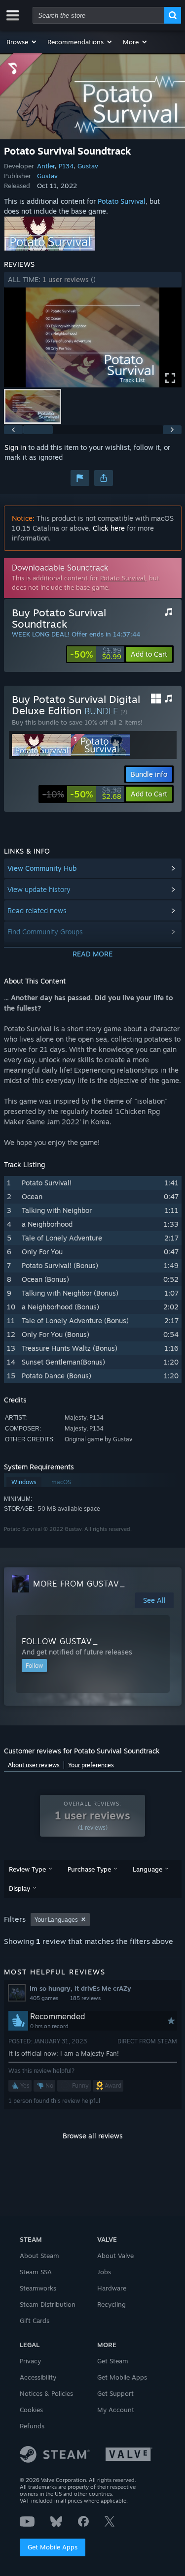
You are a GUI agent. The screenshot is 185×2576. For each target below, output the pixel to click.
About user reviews (34, 1765)
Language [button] (148, 1869)
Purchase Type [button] (89, 1869)
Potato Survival (122, 201)
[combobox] (98, 15)
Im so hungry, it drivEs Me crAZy (80, 1988)
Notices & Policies (46, 2393)
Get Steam (113, 2361)
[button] (22, 42)
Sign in (15, 447)
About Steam (39, 2256)
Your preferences (91, 1765)
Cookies (31, 2410)
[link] (96, 654)
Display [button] (19, 1888)
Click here (109, 528)
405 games (44, 1998)
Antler (46, 166)
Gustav (88, 166)
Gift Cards (35, 2321)
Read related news (37, 910)
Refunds (32, 2426)
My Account (116, 2410)
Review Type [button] (27, 1869)
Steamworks (38, 2288)
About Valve (115, 2256)
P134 (66, 166)
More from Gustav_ (79, 1584)
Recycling (111, 2304)
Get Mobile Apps (53, 2547)
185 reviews (85, 1998)
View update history (39, 889)
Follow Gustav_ (60, 1641)
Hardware (112, 2288)
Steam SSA (36, 2272)
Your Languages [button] (56, 1920)
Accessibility (38, 2377)
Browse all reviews (93, 2136)
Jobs (104, 2272)
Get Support (115, 2393)
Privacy (30, 2361)
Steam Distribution (48, 2304)
